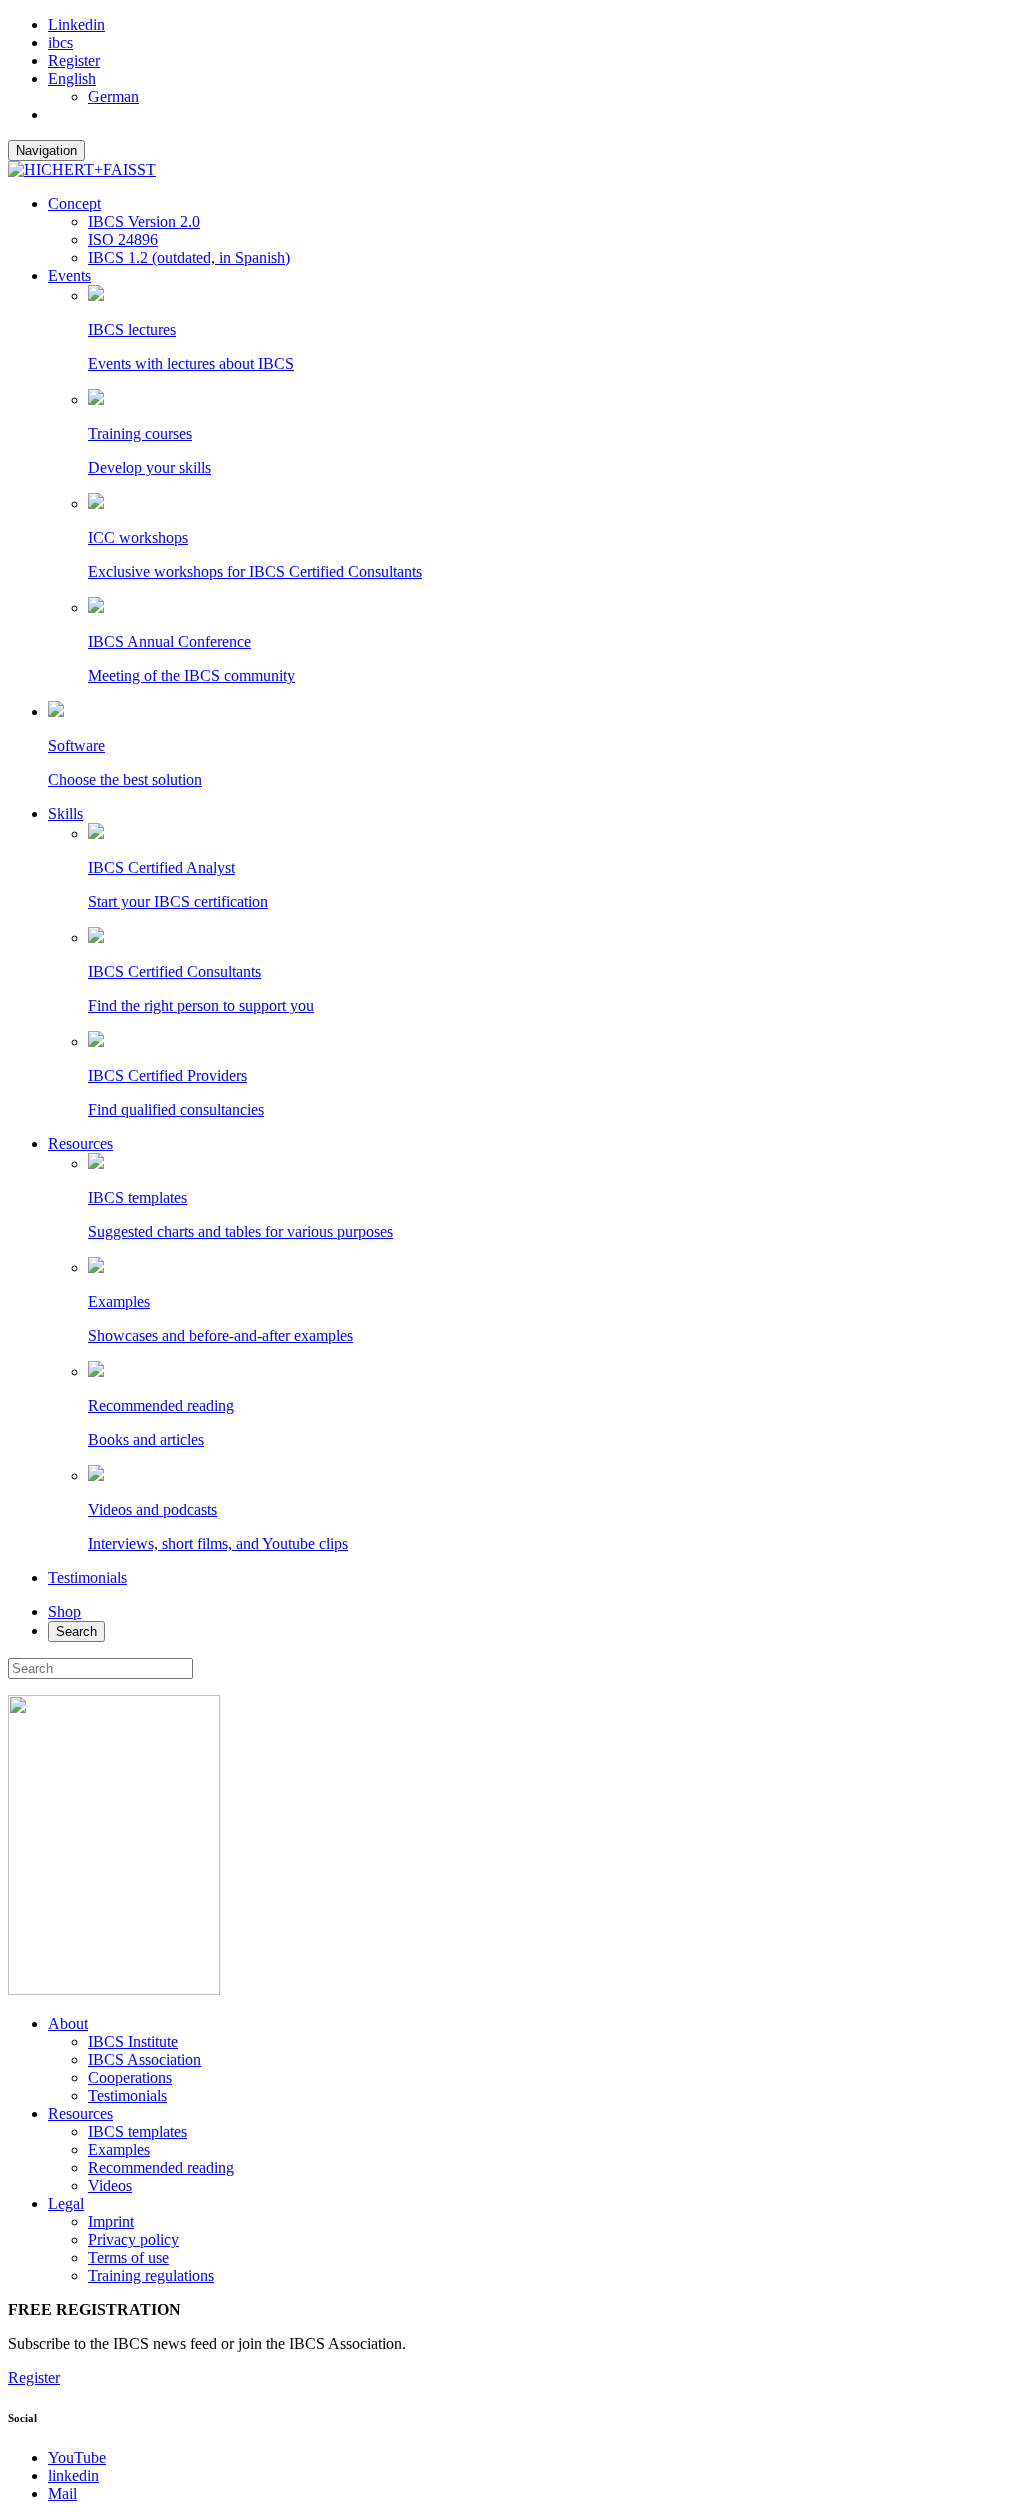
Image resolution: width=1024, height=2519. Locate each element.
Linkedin (76, 24)
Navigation (46, 150)
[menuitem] (72, 78)
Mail (62, 2493)
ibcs (60, 42)
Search (76, 1631)
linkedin (73, 2475)
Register (74, 60)
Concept (74, 203)
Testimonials (87, 1577)
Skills (65, 813)
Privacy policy (133, 2239)
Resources (80, 1143)
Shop (64, 1611)
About (68, 2023)
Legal (66, 2203)
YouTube (77, 2457)
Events (69, 275)
